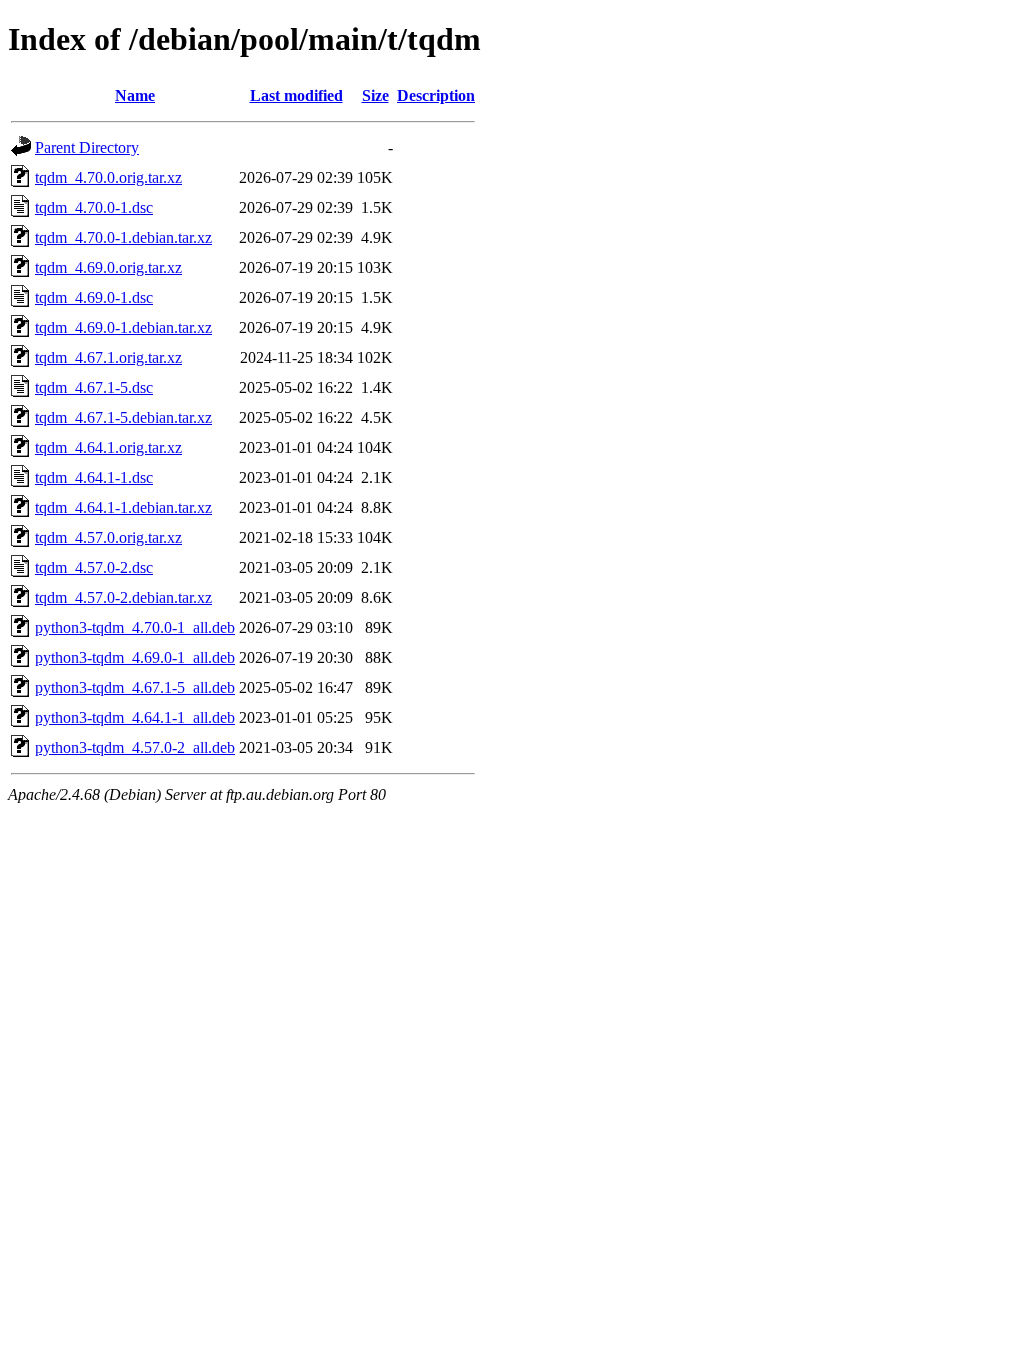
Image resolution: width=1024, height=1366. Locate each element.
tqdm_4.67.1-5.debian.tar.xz (123, 417)
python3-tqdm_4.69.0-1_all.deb (135, 657)
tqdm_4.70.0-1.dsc (94, 207)
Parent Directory (87, 147)
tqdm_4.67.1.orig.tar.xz (108, 357)
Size (375, 95)
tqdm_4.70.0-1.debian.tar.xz (123, 237)
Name (135, 95)
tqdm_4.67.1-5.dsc (94, 387)
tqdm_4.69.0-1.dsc (94, 297)
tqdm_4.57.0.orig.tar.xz (108, 537)
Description (436, 95)
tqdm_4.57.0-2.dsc (94, 567)
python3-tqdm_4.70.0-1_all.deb (135, 627)
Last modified (296, 95)
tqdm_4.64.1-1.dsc (94, 477)
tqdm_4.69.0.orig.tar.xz (108, 267)
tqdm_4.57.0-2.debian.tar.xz (123, 597)
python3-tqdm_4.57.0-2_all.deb (135, 747)
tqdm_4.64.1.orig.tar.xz (108, 447)
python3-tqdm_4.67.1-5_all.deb (135, 687)
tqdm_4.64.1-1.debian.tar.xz (123, 507)
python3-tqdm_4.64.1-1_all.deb (135, 717)
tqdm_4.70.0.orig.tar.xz (108, 177)
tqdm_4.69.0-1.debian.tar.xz (123, 327)
